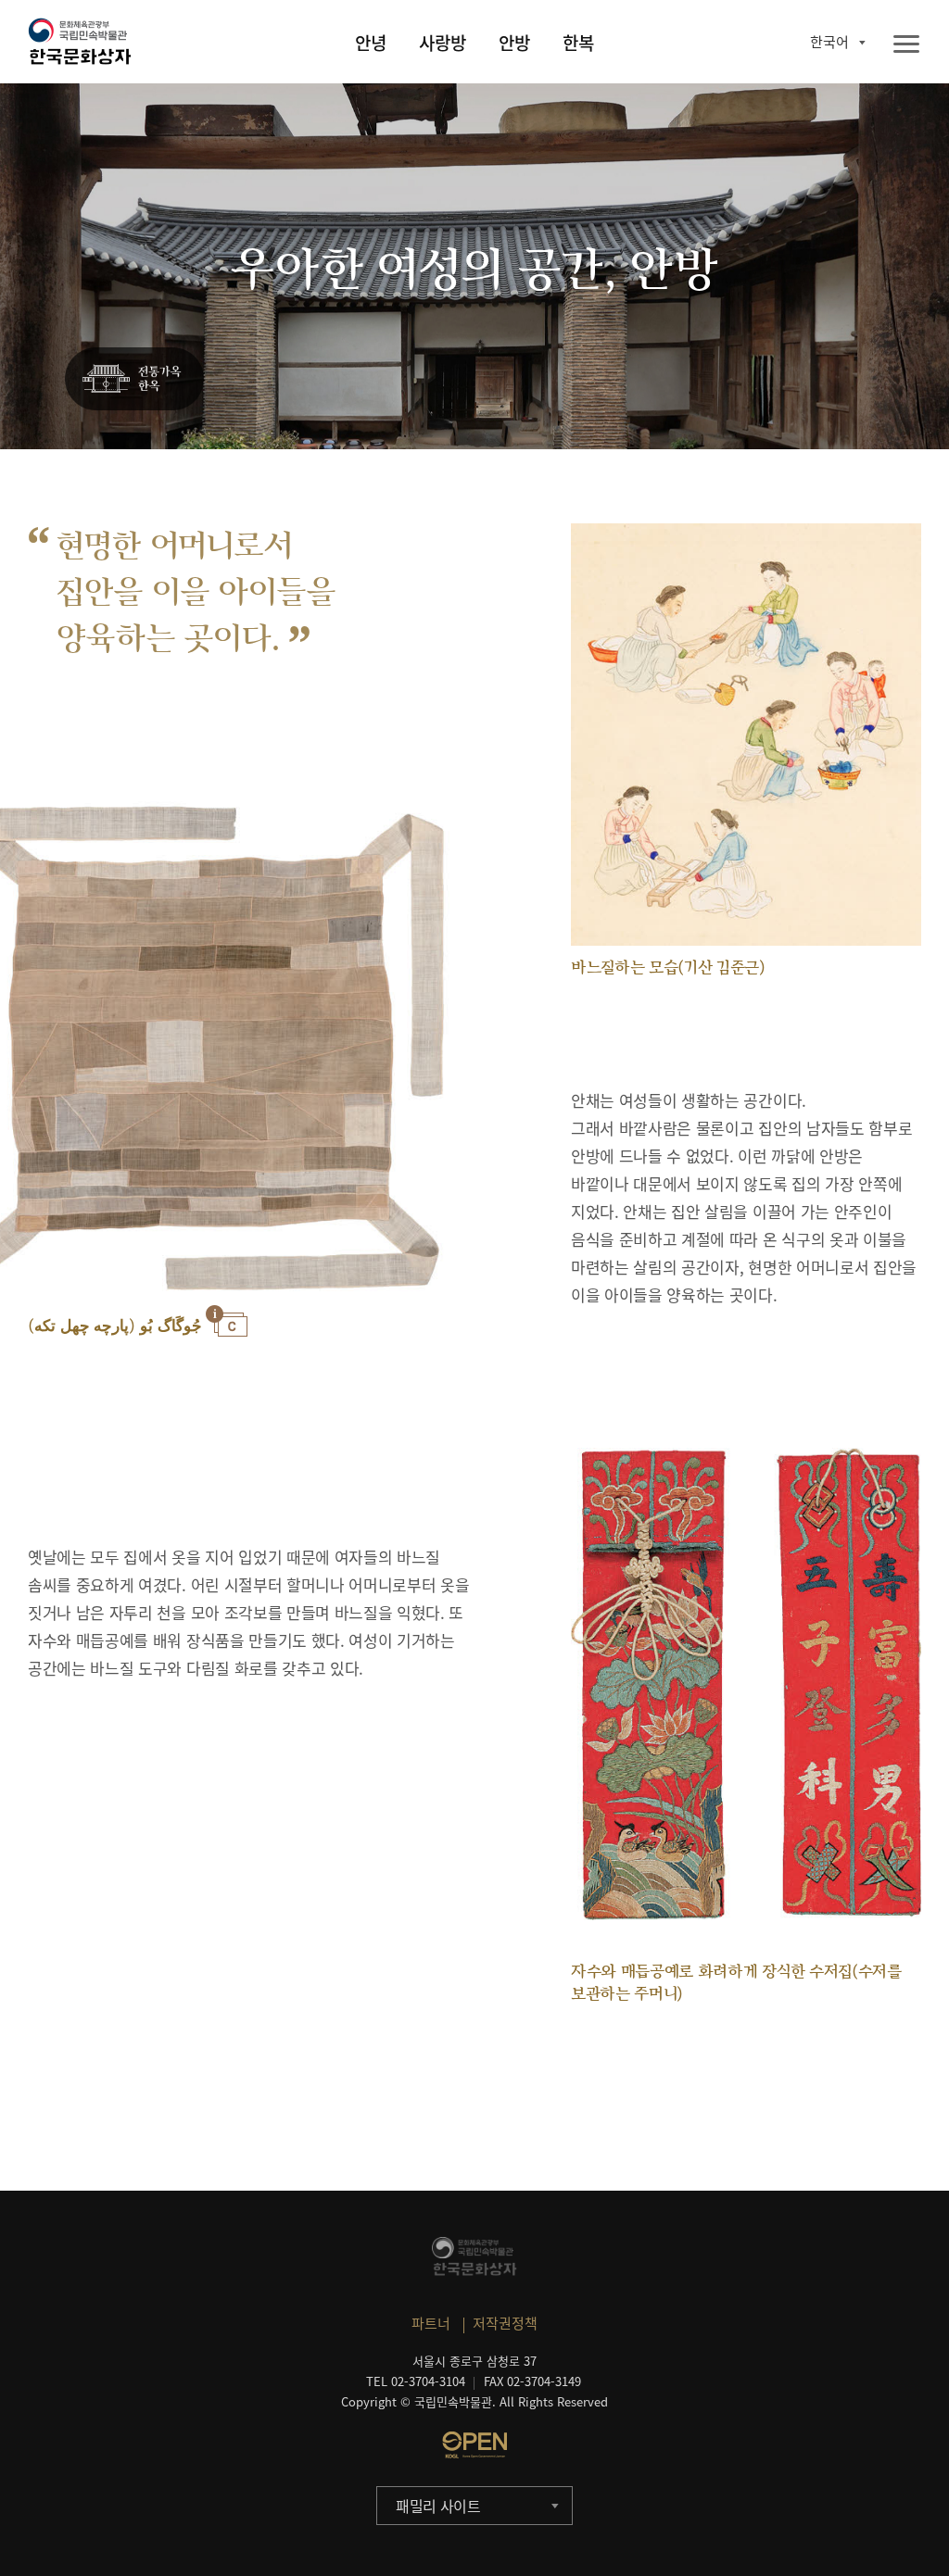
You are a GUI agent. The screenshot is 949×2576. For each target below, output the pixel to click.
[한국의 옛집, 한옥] (134, 380)
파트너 (431, 2323)
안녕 (371, 43)
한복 (578, 43)
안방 (514, 43)
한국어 (829, 42)
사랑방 (443, 43)
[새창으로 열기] (474, 2444)
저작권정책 (505, 2323)
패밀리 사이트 (438, 2506)
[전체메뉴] (906, 45)
